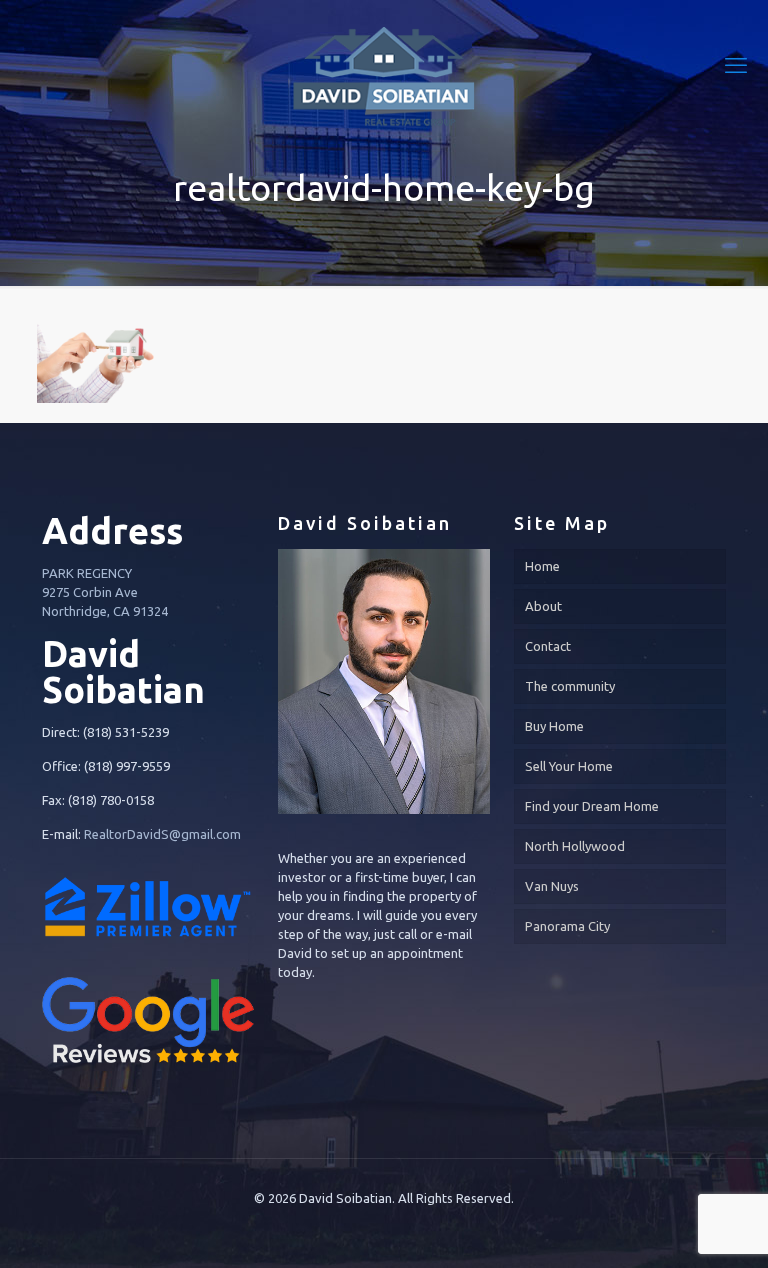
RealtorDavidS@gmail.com (162, 834)
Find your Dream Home (592, 806)
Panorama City (567, 926)
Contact (548, 646)
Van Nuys (552, 886)
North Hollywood (575, 846)
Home (542, 566)
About (543, 606)
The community (570, 686)
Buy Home (554, 726)
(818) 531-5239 (126, 732)
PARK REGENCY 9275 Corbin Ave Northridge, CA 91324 (105, 592)
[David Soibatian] (384, 65)
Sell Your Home (569, 766)
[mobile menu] (736, 65)
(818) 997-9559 (127, 766)
